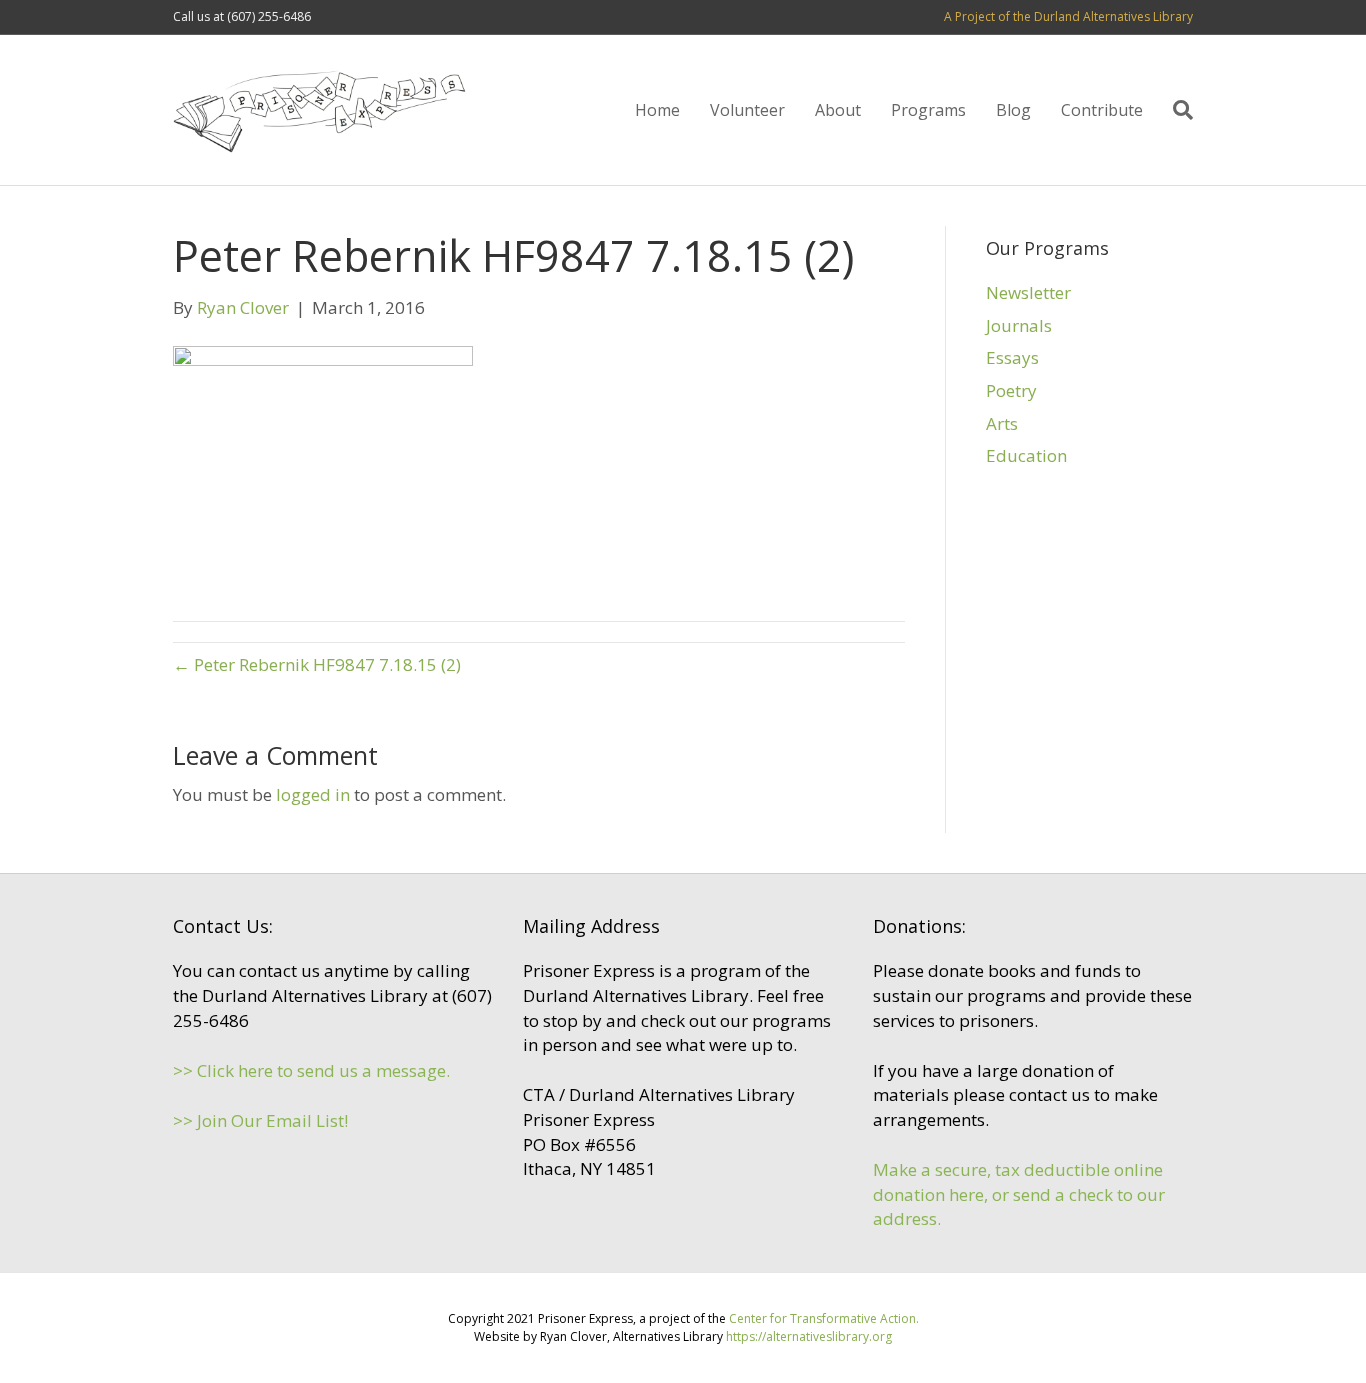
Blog (1013, 110)
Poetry (1011, 390)
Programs (928, 110)
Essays (1012, 357)
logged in (313, 794)
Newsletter (1028, 292)
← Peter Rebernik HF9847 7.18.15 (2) (317, 664)
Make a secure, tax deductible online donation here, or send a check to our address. (1019, 1194)
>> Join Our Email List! (260, 1120)
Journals (1019, 325)
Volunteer (747, 110)
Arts (1002, 423)
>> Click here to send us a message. (311, 1070)
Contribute (1102, 110)
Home (657, 110)
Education (1026, 455)
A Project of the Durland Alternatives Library (1068, 16)
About (838, 110)
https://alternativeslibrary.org (809, 1336)
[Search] (1175, 110)
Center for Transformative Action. (824, 1318)
